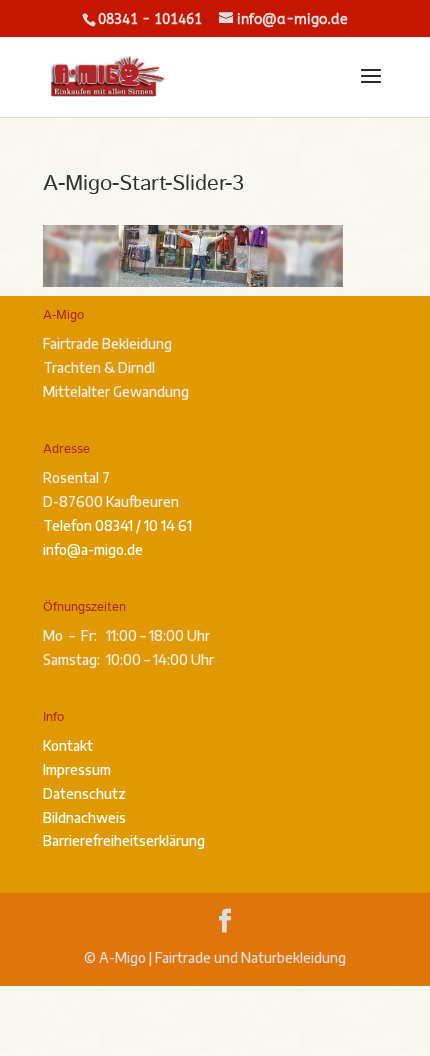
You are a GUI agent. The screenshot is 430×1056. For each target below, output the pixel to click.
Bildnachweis (84, 817)
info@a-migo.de (93, 549)
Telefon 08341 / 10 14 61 (117, 525)
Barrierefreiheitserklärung (124, 840)
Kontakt (68, 745)
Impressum (77, 769)
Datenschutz (84, 793)
